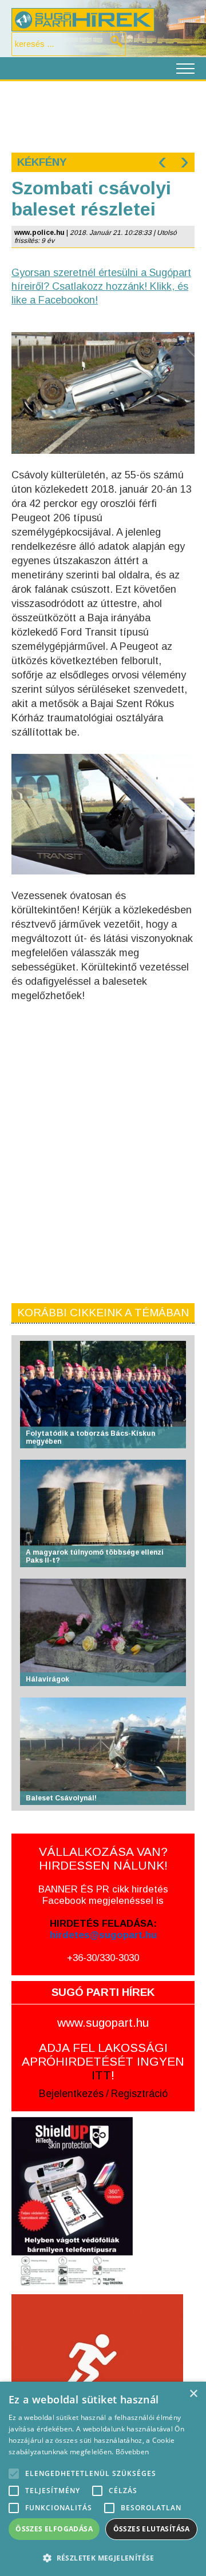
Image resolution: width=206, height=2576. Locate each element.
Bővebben (132, 2452)
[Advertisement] (103, 115)
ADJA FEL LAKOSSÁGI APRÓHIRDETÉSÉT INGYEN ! (103, 2061)
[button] (103, 2557)
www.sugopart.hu (103, 2022)
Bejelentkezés (71, 2094)
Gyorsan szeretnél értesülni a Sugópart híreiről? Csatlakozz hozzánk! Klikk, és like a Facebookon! (101, 286)
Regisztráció (139, 2094)
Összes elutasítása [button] (152, 2529)
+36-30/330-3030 (103, 1958)
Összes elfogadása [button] (54, 2529)
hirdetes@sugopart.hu (103, 1935)
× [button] (193, 2394)
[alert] (103, 2479)
